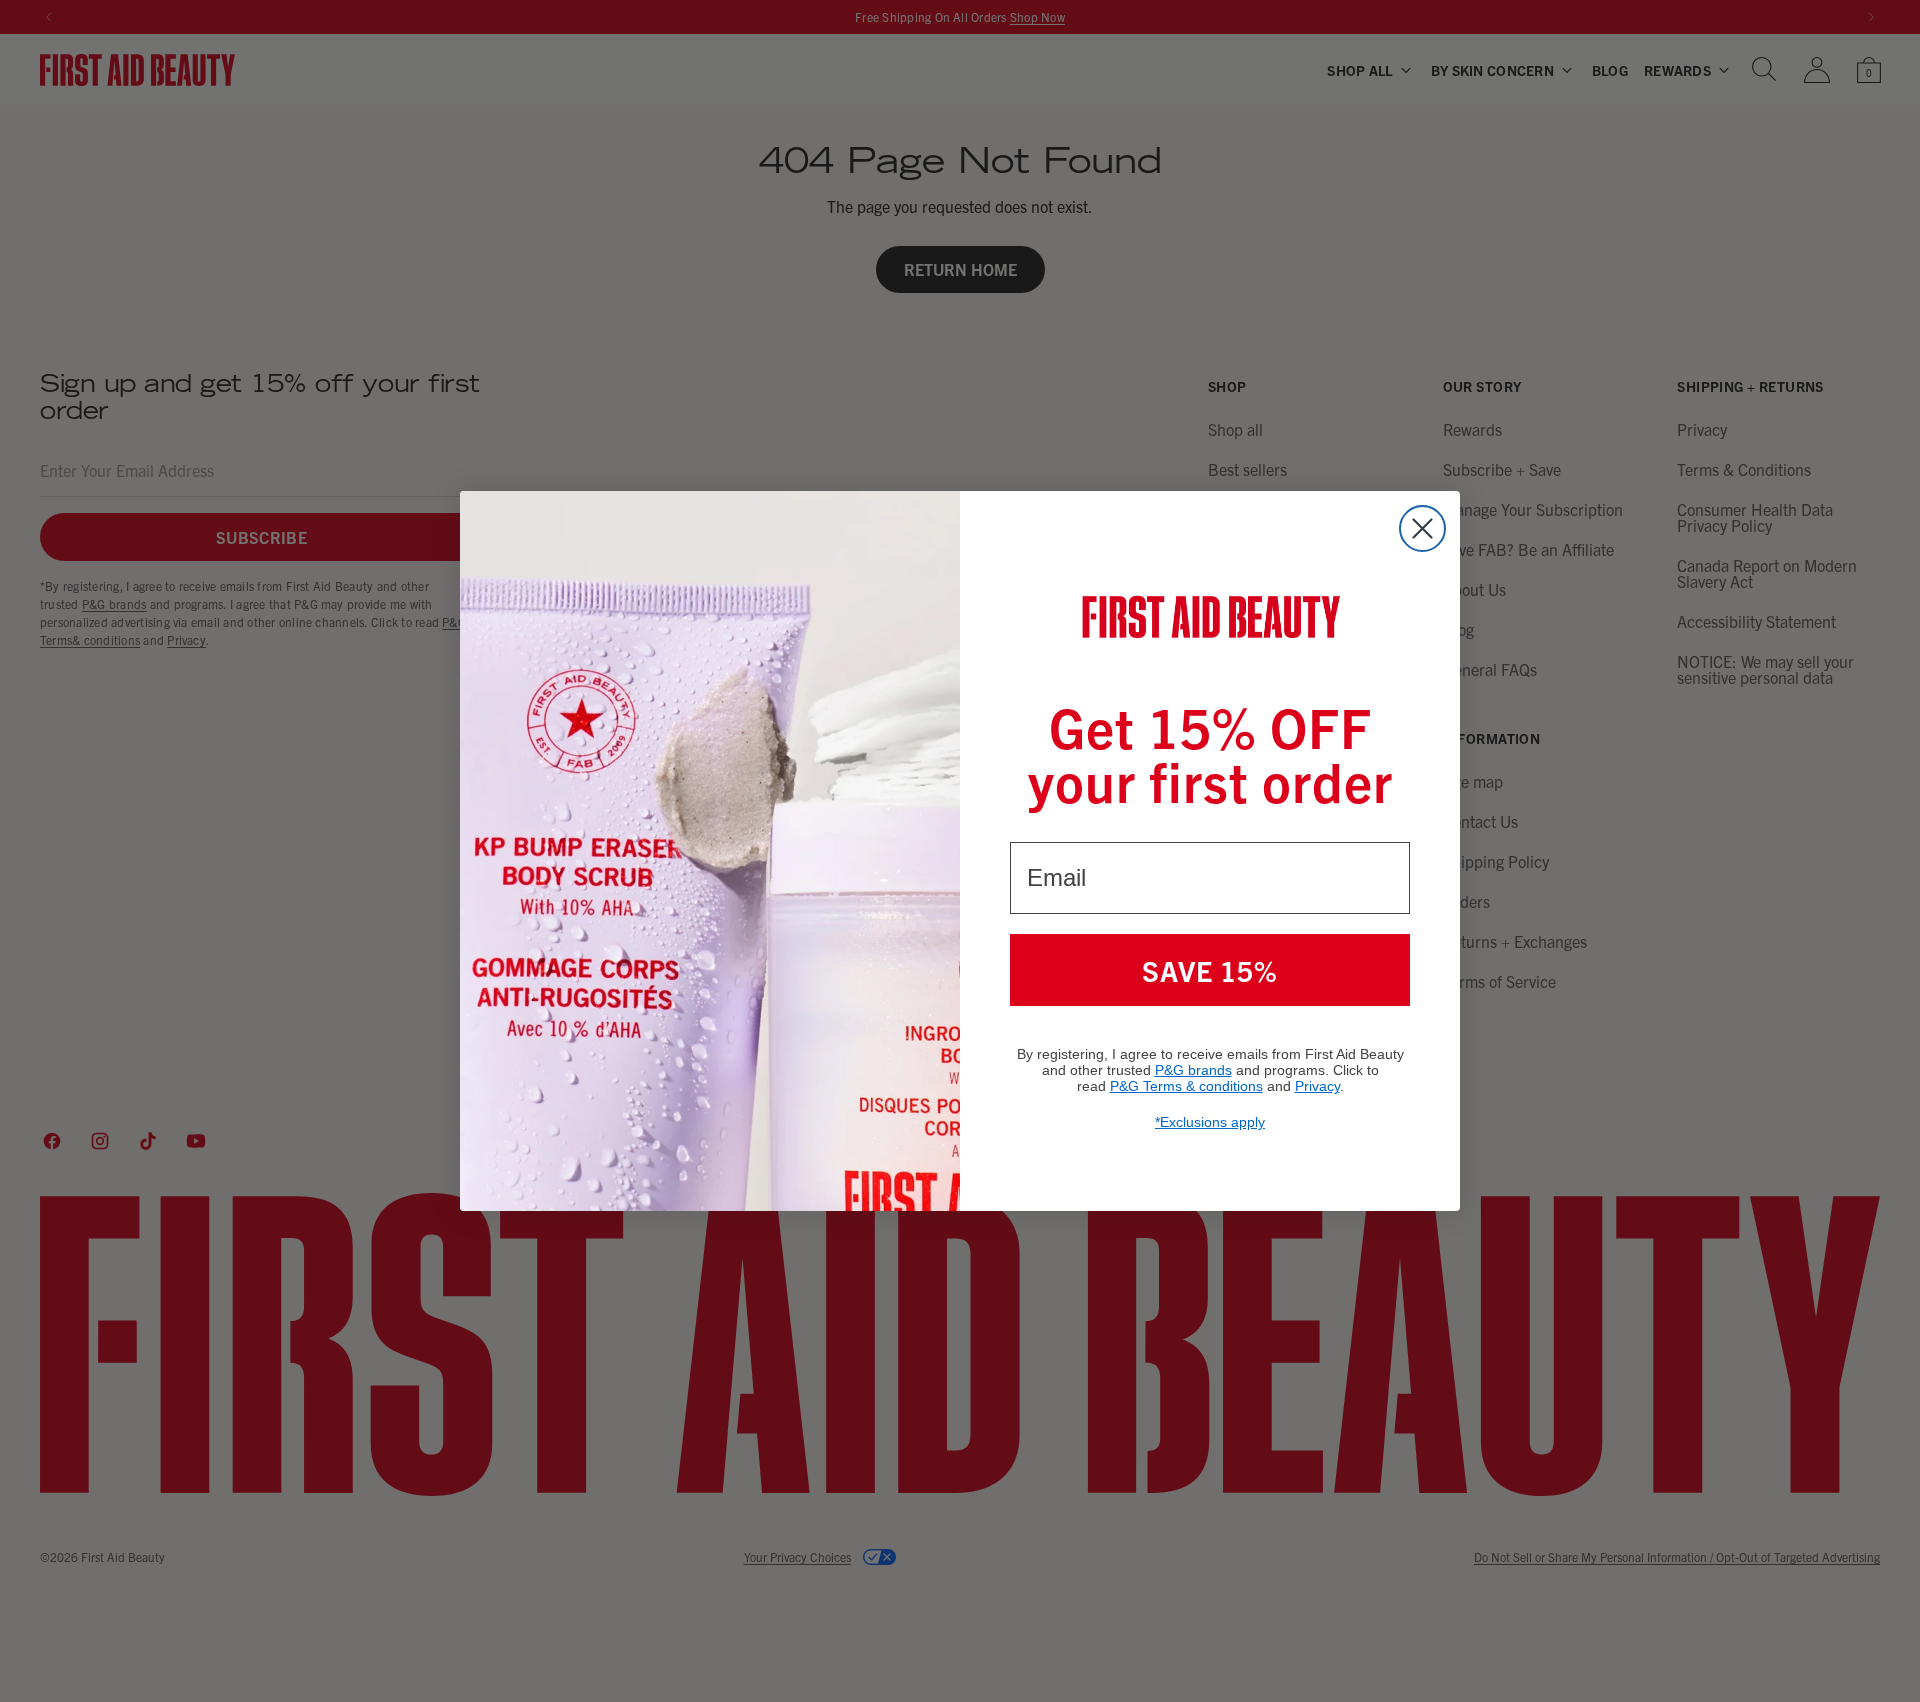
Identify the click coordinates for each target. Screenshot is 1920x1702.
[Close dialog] (1422, 528)
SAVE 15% (1210, 970)
